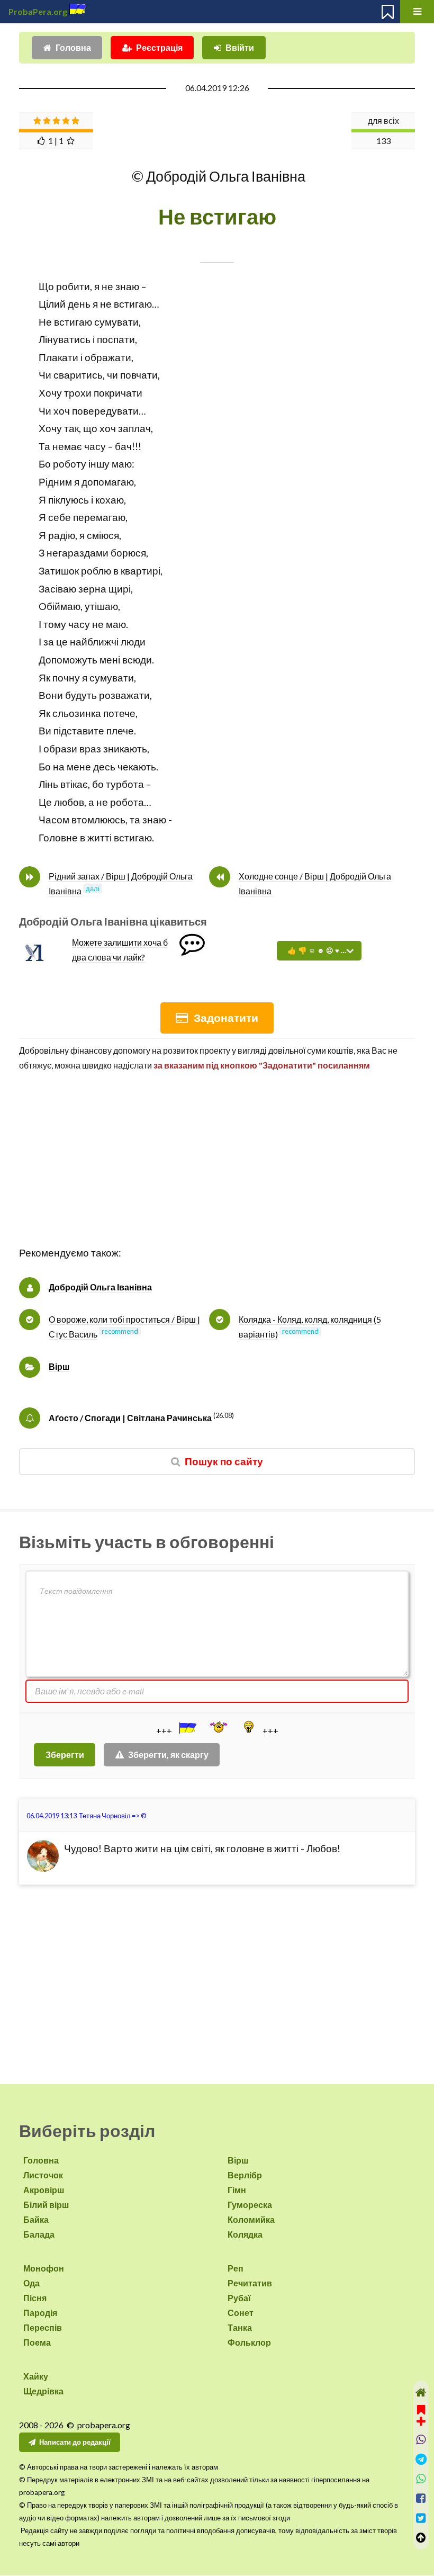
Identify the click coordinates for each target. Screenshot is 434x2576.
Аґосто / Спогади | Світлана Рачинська (130, 1418)
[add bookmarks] (421, 2414)
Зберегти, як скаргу (168, 1754)
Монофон (44, 2268)
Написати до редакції (75, 2442)
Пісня (35, 2298)
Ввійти (240, 47)
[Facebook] (421, 2498)
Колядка (245, 2234)
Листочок (43, 2175)
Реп (236, 2268)
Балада (39, 2234)
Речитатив (250, 2283)
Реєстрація (159, 47)
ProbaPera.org (38, 11)
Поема (37, 2342)
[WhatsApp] (421, 2479)
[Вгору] (421, 2538)
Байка (36, 2219)
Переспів (43, 2327)
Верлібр (245, 2175)
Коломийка (251, 2219)
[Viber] (421, 2440)
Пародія (40, 2313)
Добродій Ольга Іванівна (100, 1287)
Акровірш (44, 2190)
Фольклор (249, 2342)
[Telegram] (421, 2459)
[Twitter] (421, 2518)
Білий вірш (46, 2205)
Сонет (241, 2313)
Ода (31, 2283)
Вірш (59, 1366)
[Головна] (421, 2393)
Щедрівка (43, 2391)
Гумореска (250, 2205)
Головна (73, 47)
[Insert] (187, 1728)
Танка (240, 2327)
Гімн (237, 2190)
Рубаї (239, 2298)
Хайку (36, 2376)
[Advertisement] (217, 1170)
